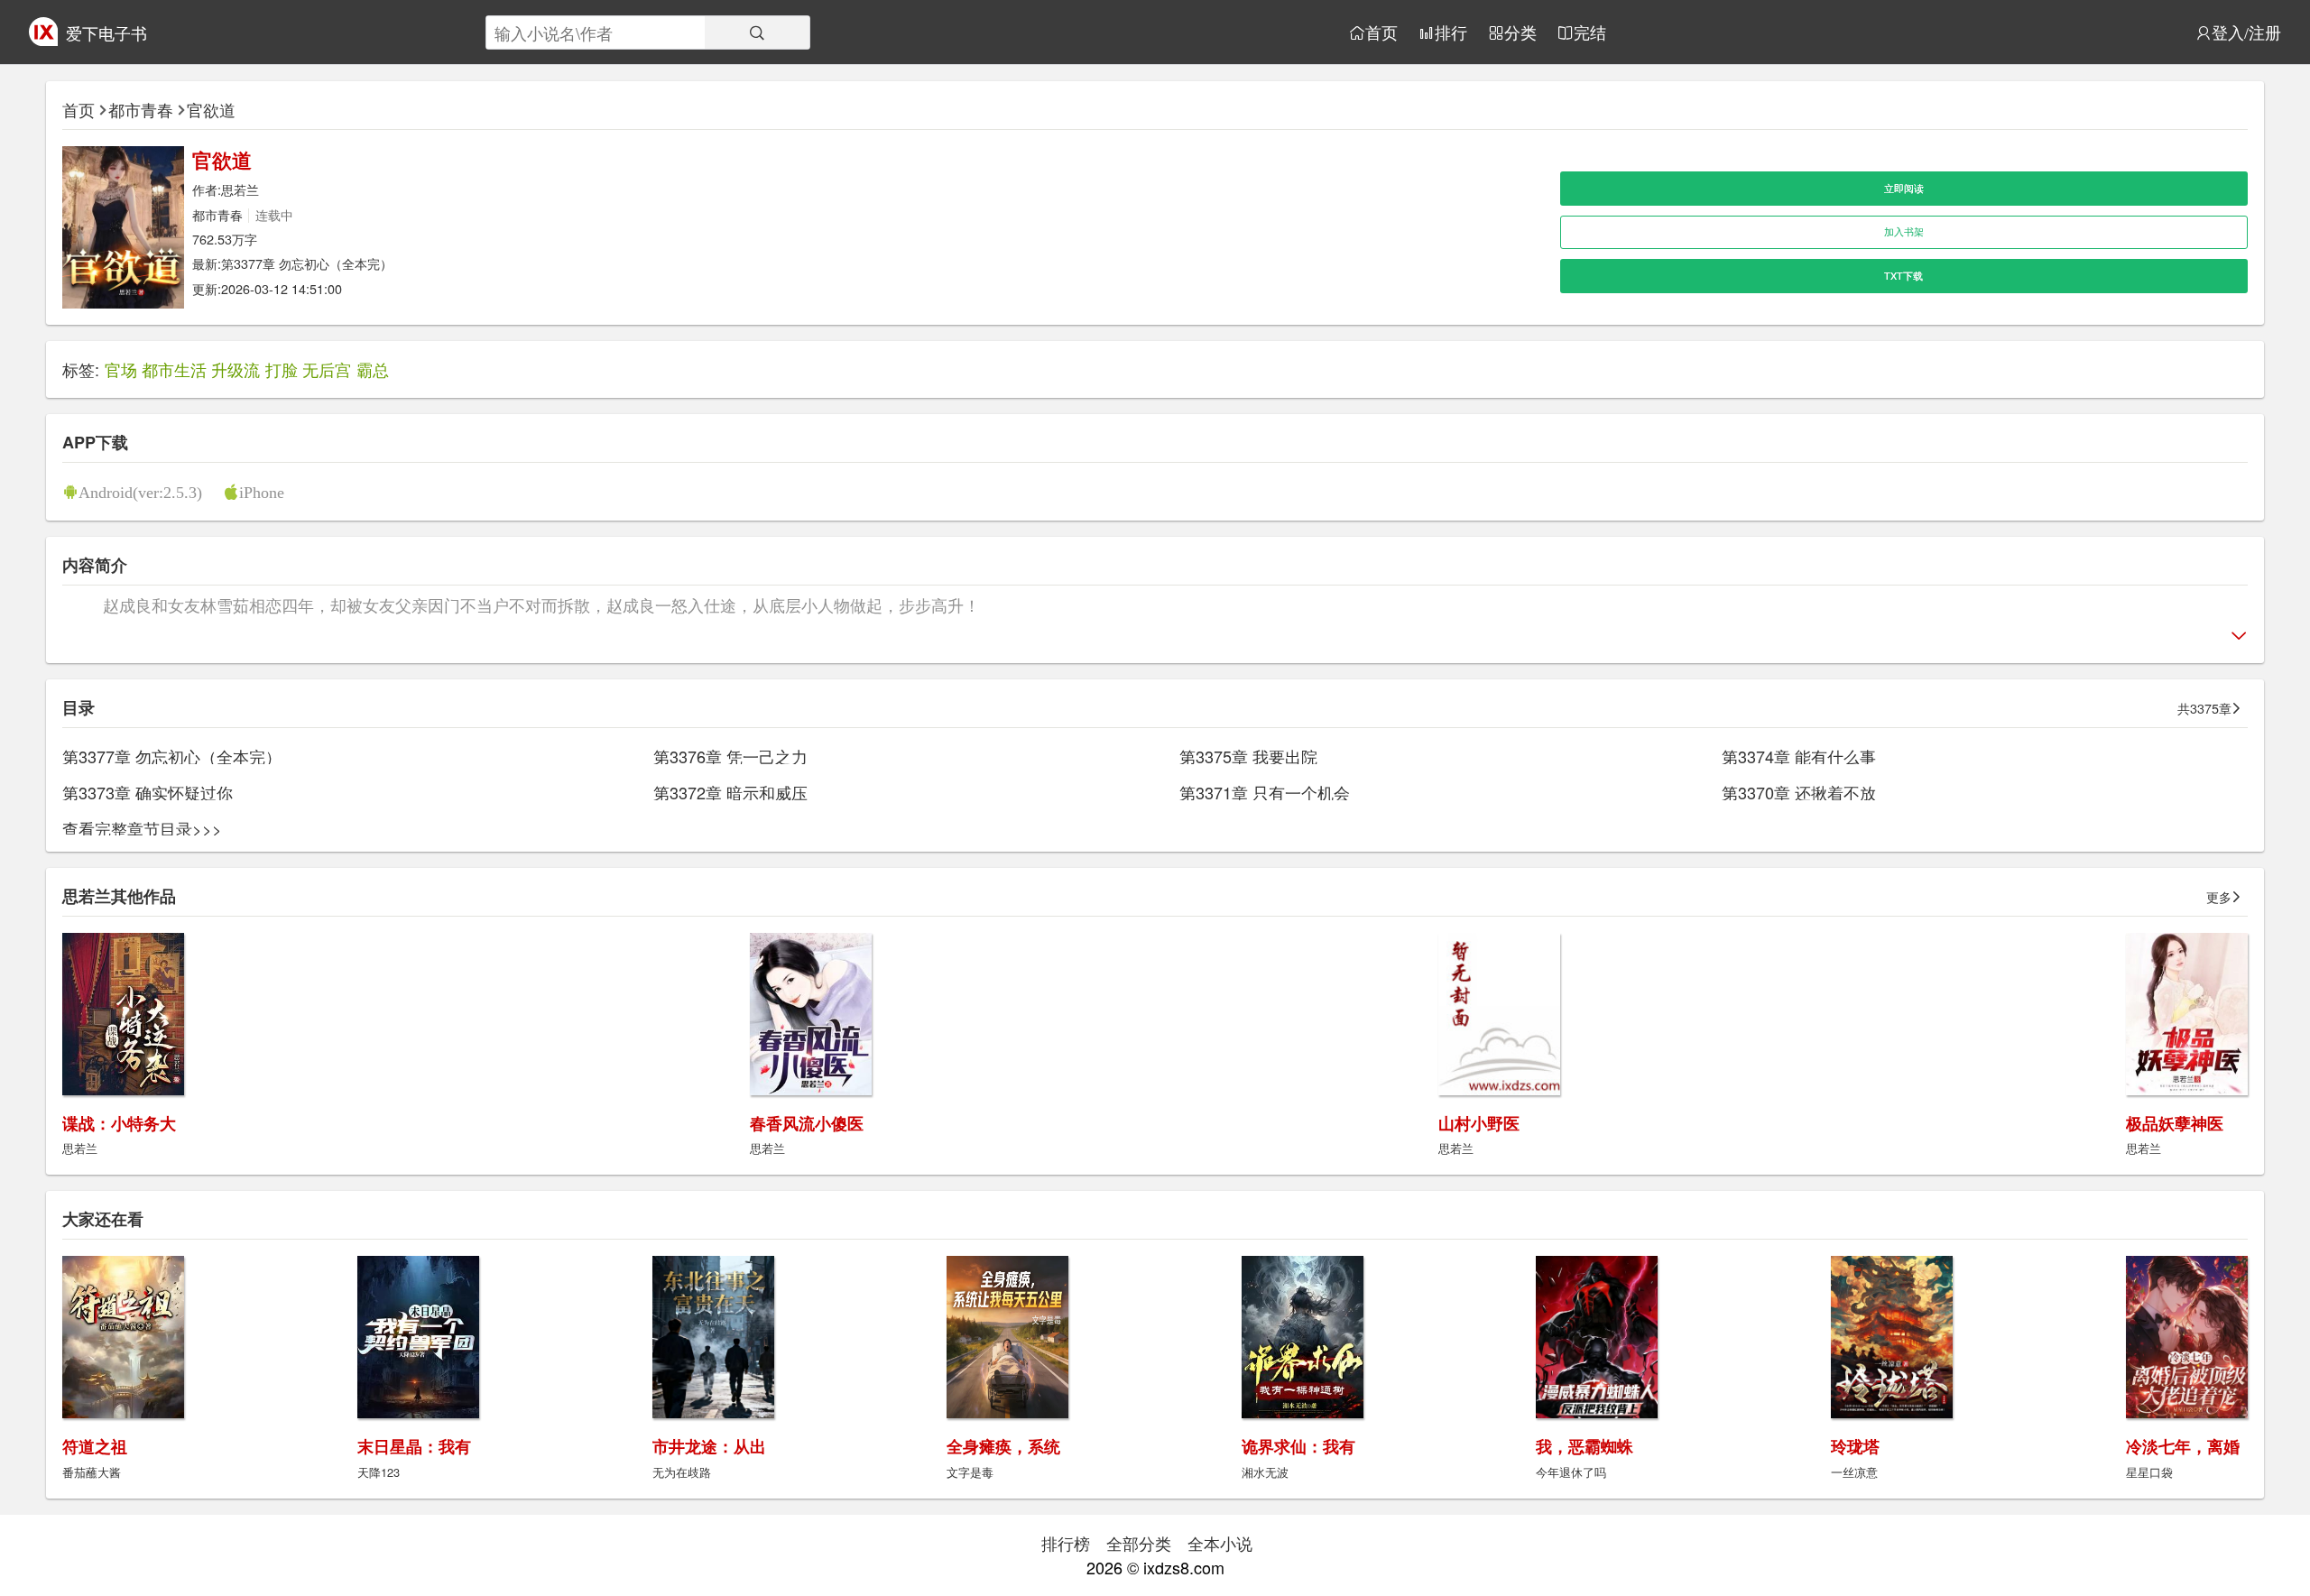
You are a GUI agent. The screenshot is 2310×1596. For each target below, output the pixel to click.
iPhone (262, 492)
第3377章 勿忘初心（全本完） (307, 263)
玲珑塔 (1855, 1446)
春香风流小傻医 (807, 1123)
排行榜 (1066, 1543)
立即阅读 (1904, 188)
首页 (1381, 32)
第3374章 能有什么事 (1799, 756)
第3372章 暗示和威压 (730, 792)
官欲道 (211, 109)
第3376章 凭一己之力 (730, 756)
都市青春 (141, 109)
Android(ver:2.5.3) (140, 492)
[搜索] (757, 32)
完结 (1590, 32)
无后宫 (327, 369)
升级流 (236, 369)
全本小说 (1220, 1543)
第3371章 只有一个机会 (1265, 792)
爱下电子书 (106, 32)
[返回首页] (43, 39)
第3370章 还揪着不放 (1799, 792)
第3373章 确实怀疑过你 (148, 792)
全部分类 (1139, 1543)
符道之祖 (95, 1446)
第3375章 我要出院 (1248, 756)
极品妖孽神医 (2175, 1123)
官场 (121, 369)
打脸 (282, 369)
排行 (1451, 32)
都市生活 (174, 369)
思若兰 (240, 189)
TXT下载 (1903, 276)
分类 (1520, 32)
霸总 (373, 369)
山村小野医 (1479, 1123)
